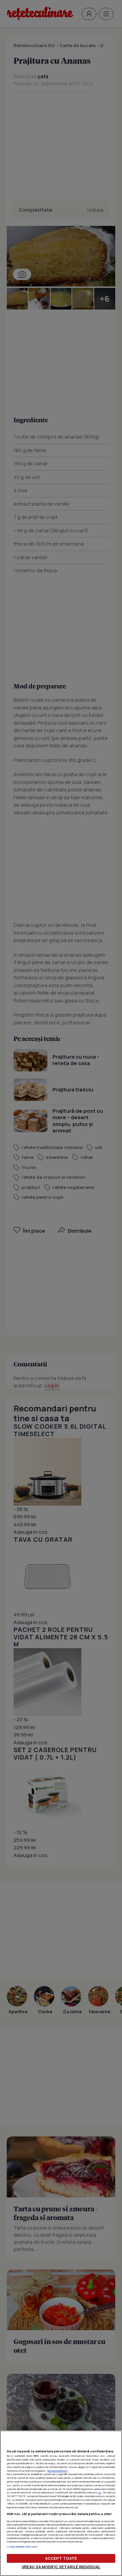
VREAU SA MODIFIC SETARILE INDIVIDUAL (61, 2567)
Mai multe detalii (58, 2471)
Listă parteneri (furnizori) (22, 2547)
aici (99, 2492)
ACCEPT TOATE (61, 2558)
